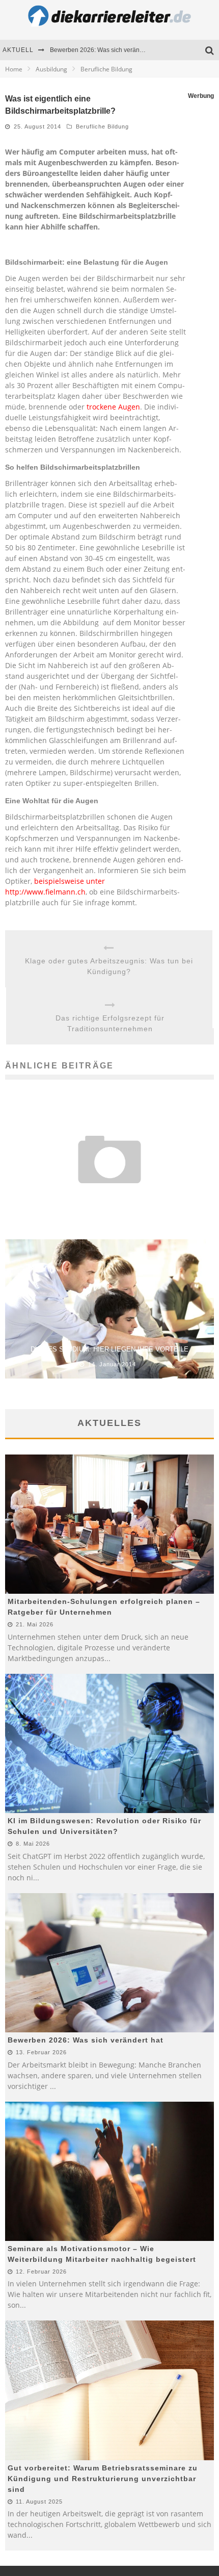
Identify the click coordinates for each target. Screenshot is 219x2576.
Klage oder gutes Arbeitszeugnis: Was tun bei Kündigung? (109, 966)
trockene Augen (113, 407)
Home (14, 69)
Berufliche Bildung (102, 126)
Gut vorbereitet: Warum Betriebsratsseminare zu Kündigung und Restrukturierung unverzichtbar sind (103, 2479)
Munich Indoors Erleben (109, 1199)
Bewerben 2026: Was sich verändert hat (105, 50)
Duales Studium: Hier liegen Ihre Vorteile (109, 1349)
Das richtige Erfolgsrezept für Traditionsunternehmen (110, 1023)
